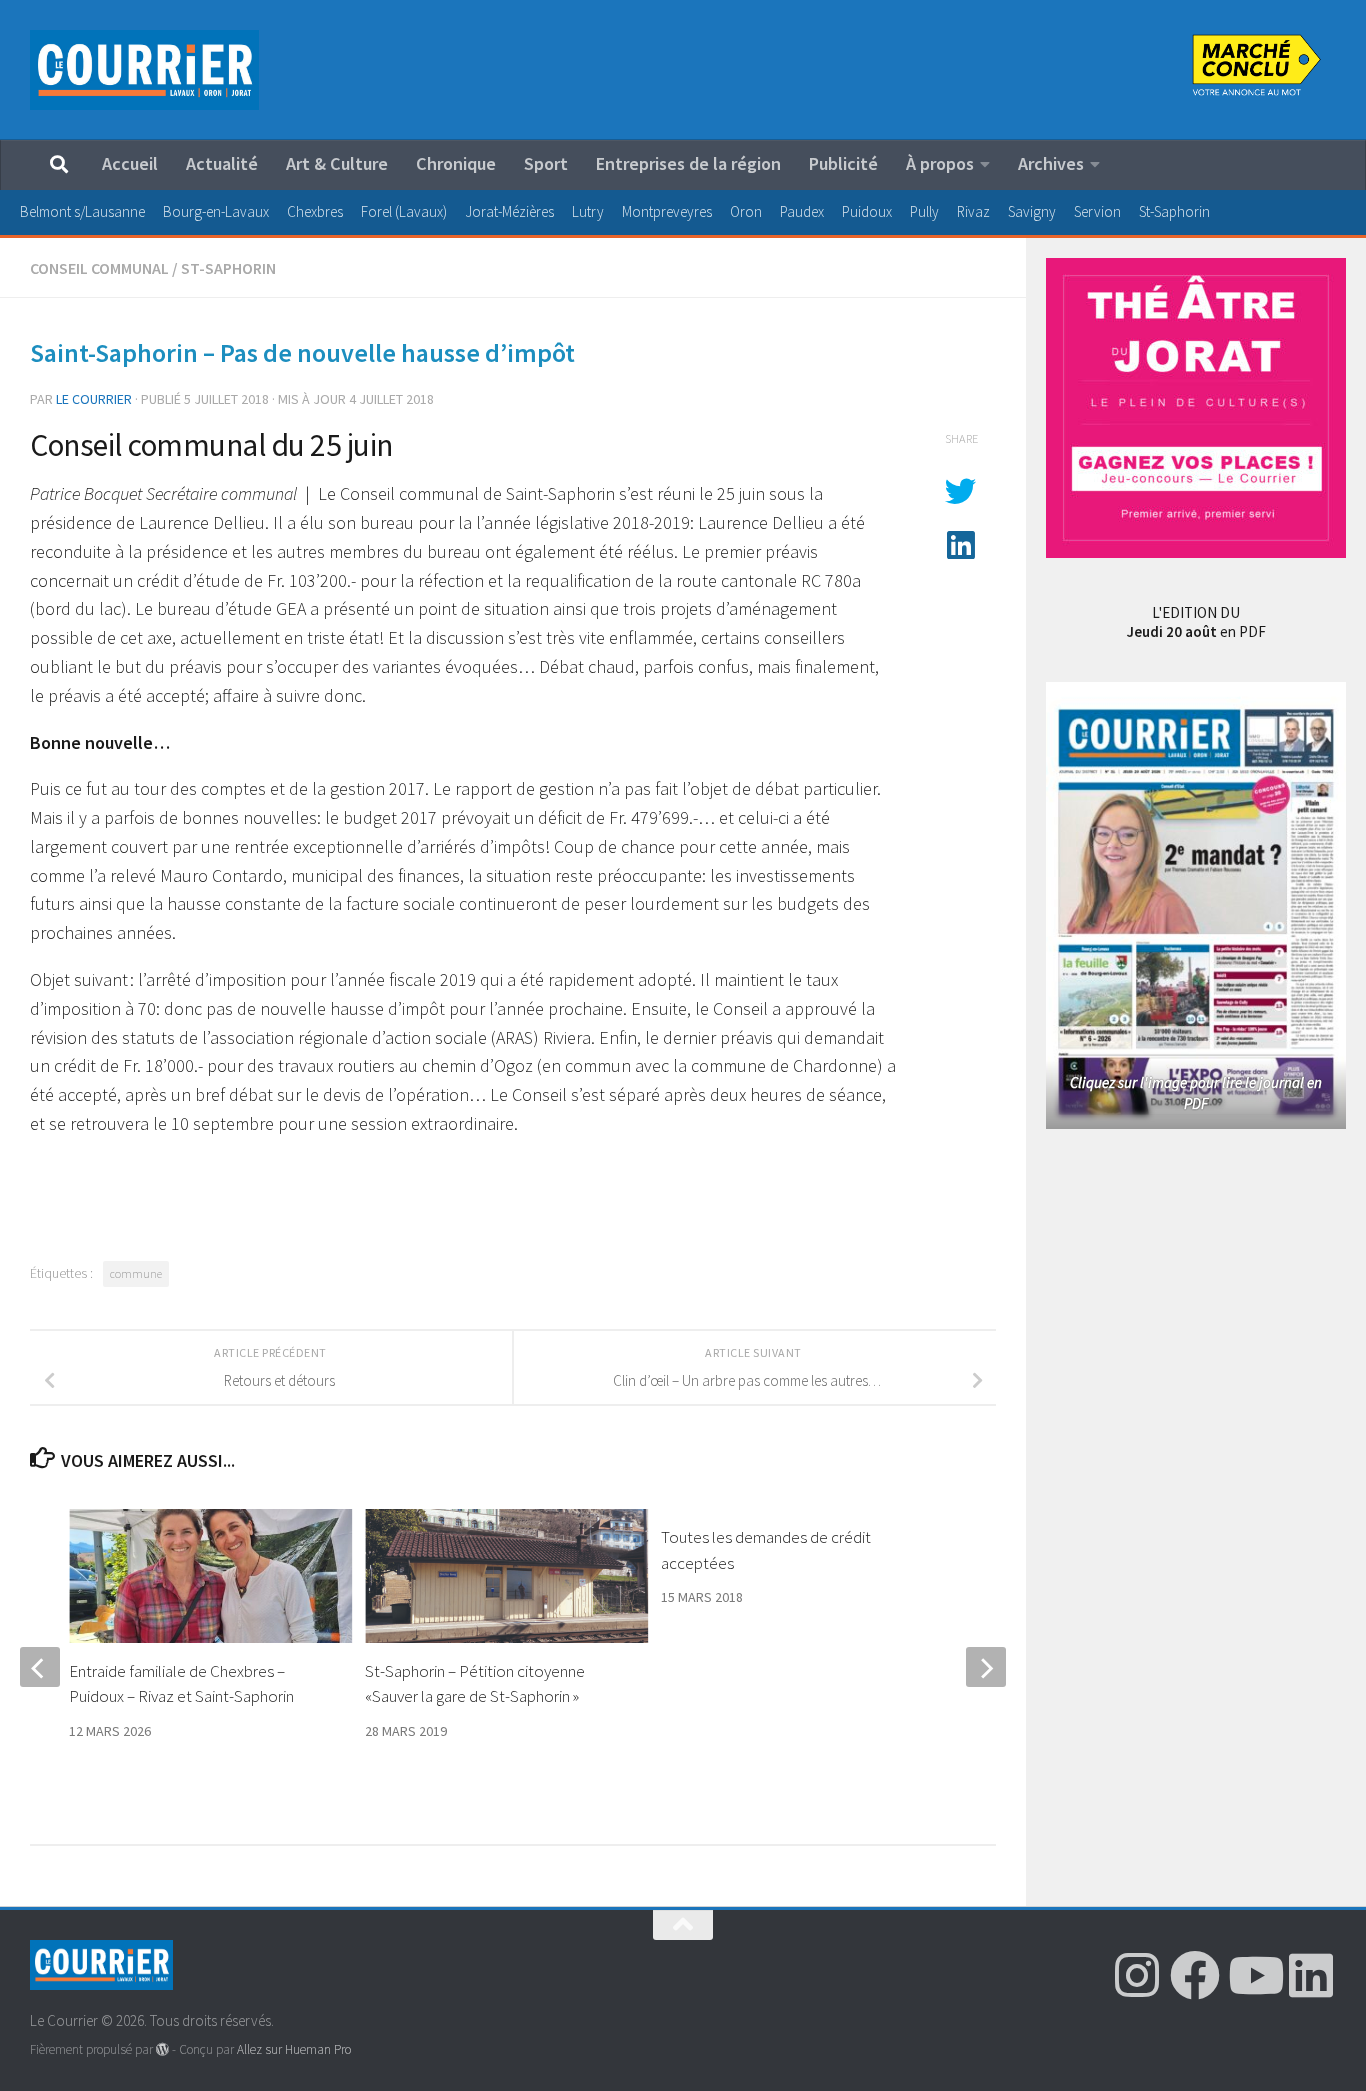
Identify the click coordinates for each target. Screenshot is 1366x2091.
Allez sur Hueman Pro (294, 2049)
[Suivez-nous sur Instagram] (1137, 1975)
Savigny (1032, 211)
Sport (546, 163)
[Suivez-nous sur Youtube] (1253, 1975)
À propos (940, 163)
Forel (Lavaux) (404, 211)
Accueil (130, 163)
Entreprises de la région (688, 163)
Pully (924, 211)
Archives (1051, 163)
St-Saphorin (1174, 211)
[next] (986, 1667)
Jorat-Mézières (509, 211)
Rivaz (973, 211)
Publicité (843, 163)
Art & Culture (337, 163)
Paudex (802, 211)
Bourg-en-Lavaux (216, 211)
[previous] (40, 1667)
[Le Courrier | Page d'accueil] (144, 70)
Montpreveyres (667, 211)
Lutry (588, 211)
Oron (746, 211)
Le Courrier (94, 399)
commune (136, 1273)
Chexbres (315, 211)
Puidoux (867, 211)
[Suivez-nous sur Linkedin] (1311, 1975)
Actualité (222, 163)
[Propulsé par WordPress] (162, 2049)
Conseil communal (99, 268)
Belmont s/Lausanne (82, 211)
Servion (1097, 211)
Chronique (456, 163)
